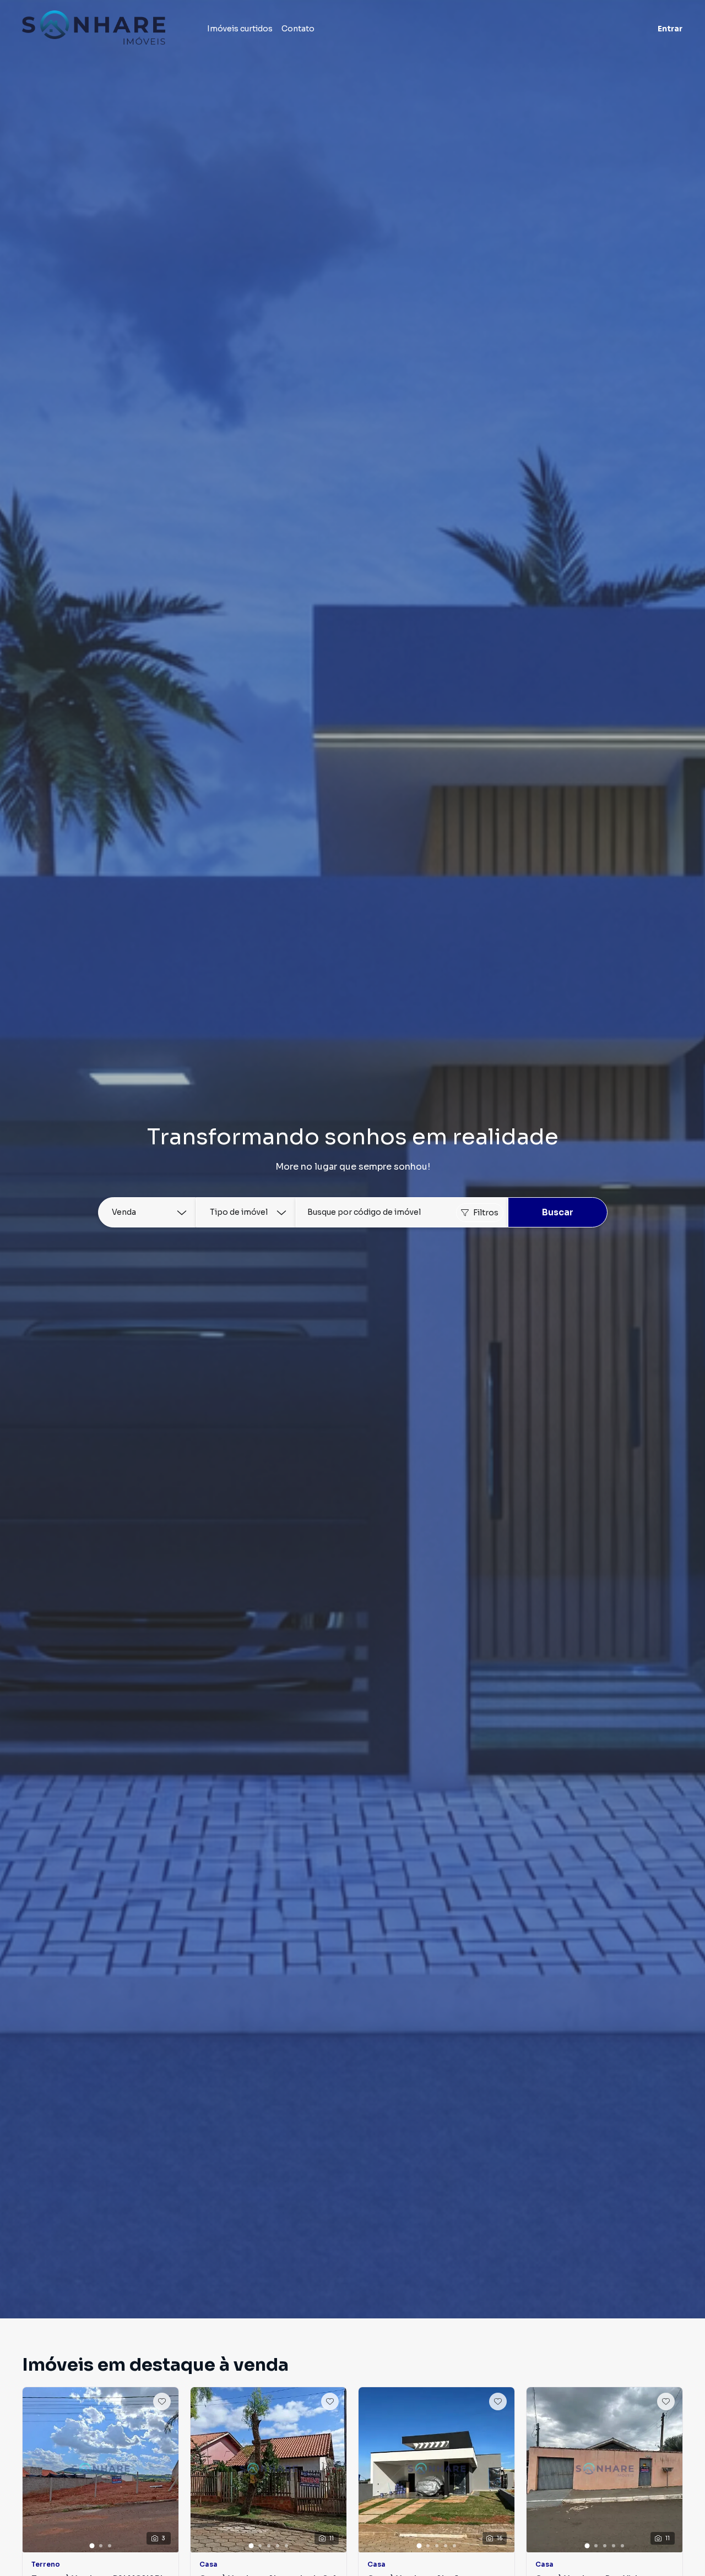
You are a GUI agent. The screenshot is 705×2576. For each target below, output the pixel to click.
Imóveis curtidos (240, 29)
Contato (298, 29)
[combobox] (402, 1212)
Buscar (558, 1212)
